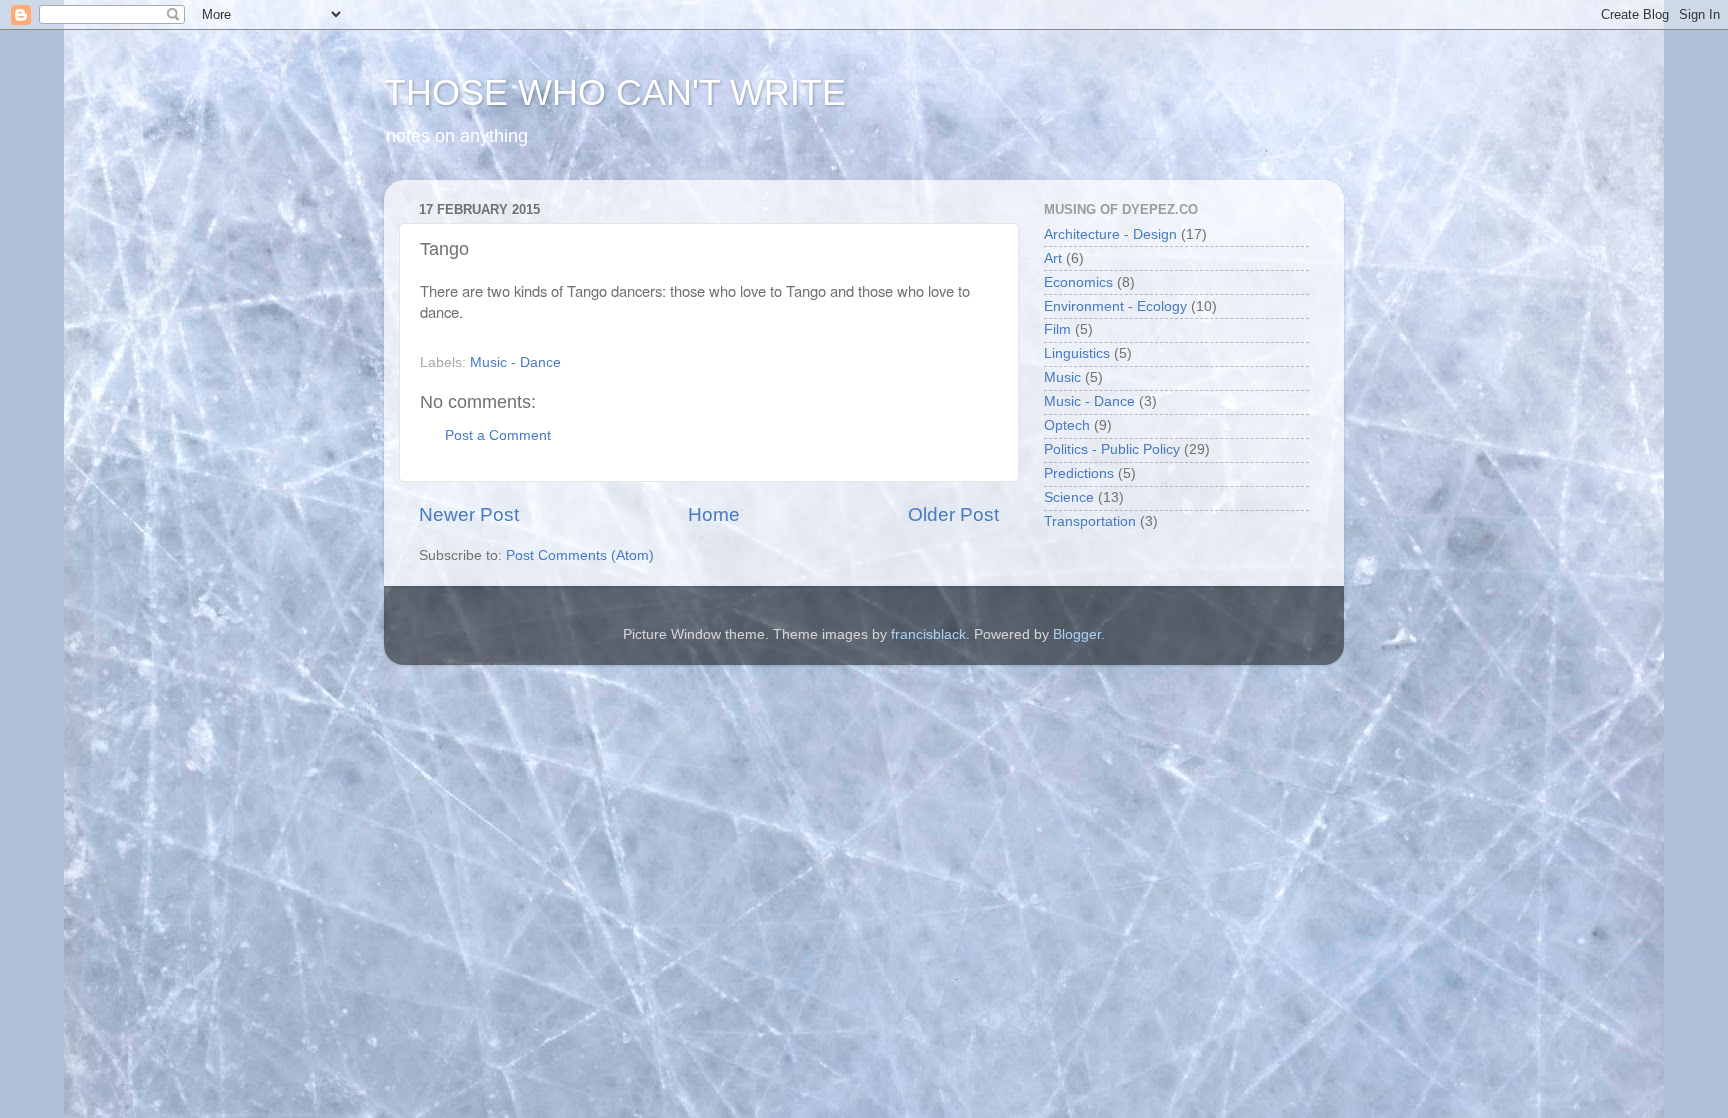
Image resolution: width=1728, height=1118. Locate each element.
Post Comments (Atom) (580, 555)
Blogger (1077, 634)
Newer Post (469, 514)
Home (714, 514)
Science (1069, 497)
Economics (1078, 282)
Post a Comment (498, 435)
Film (1057, 329)
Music (1062, 377)
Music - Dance (515, 362)
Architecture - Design (1110, 234)
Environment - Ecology (1115, 306)
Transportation (1090, 521)
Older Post (953, 514)
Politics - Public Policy (1112, 449)
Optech (1067, 425)
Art (1053, 258)
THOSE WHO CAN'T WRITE (615, 92)
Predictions (1079, 473)
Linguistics (1077, 353)
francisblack (928, 634)
